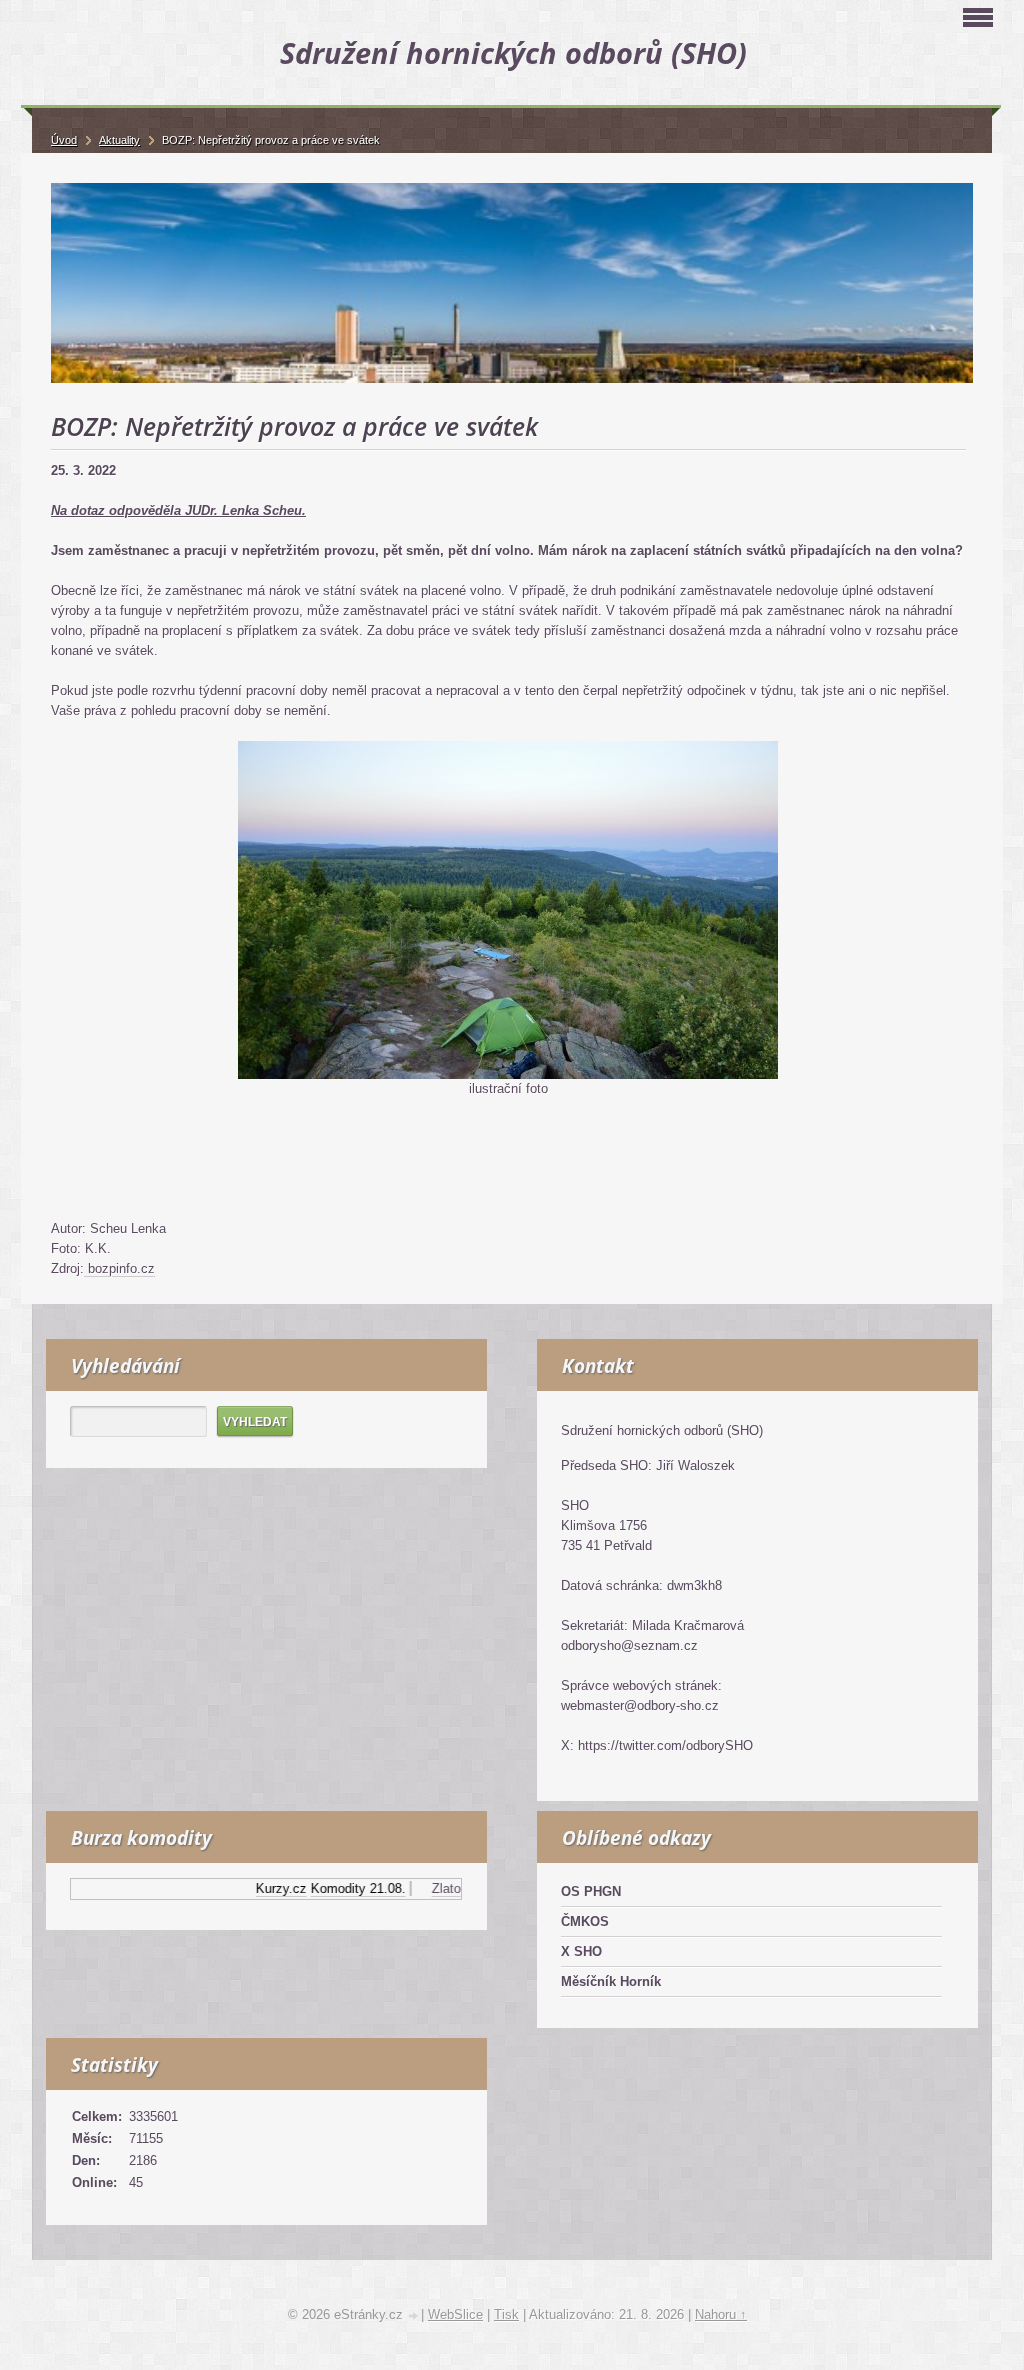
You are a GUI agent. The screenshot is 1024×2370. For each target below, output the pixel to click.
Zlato (425, 1888)
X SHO (581, 1951)
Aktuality (119, 140)
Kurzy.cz (260, 1888)
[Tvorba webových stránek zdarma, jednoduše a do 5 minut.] (414, 2316)
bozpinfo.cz (119, 1268)
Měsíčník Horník (611, 1981)
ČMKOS (585, 1921)
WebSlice (455, 2314)
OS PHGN (591, 1891)
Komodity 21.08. (337, 1888)
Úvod (64, 140)
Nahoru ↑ (721, 2314)
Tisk (506, 2314)
